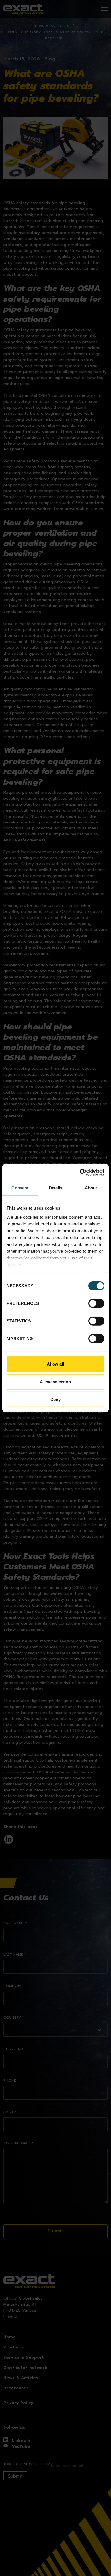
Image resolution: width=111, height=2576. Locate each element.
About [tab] (91, 1188)
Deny (56, 1399)
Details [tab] (56, 1188)
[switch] (96, 1303)
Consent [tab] (20, 1188)
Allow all (55, 1364)
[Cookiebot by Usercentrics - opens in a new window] (80, 1172)
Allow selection (55, 1382)
